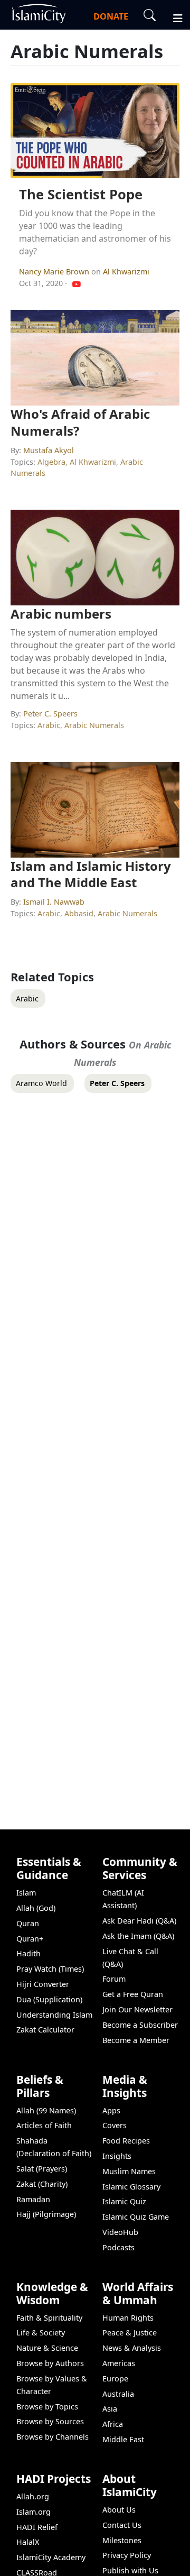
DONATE (111, 16)
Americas (119, 2363)
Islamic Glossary (131, 2187)
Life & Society (41, 2333)
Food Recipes (126, 2141)
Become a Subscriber (140, 2025)
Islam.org (34, 2512)
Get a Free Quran (133, 1994)
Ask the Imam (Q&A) (138, 1936)
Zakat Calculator (45, 2030)
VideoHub (120, 2232)
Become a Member (136, 2040)
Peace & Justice (130, 2333)
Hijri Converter (43, 1984)
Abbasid (79, 913)
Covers (115, 2125)
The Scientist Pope (81, 194)
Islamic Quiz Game (136, 2217)
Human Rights (128, 2318)
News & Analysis (132, 2348)
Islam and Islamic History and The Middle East (91, 874)
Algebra (51, 462)
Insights (117, 2156)
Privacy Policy (127, 2555)
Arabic (49, 725)
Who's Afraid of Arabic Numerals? (80, 422)
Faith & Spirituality (49, 2318)
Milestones (122, 2540)
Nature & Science (47, 2348)
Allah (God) (36, 1908)
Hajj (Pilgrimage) (46, 2214)
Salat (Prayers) (42, 2169)
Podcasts (118, 2247)
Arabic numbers (61, 614)
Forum (114, 1979)
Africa (113, 2424)
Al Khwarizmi (126, 272)
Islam (26, 1893)
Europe (115, 2379)
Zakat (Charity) (42, 2184)
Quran (28, 1923)
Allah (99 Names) (46, 2110)
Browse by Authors (50, 2363)
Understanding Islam (54, 2015)
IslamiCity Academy (51, 2557)
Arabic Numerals (94, 725)
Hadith (28, 1953)
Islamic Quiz (124, 2201)
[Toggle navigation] (173, 17)
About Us (119, 2510)
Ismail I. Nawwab (54, 902)
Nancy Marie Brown (55, 272)
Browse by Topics (47, 2407)
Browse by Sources (50, 2421)
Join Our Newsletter (137, 2009)
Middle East (123, 2439)
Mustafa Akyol (49, 450)
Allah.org (33, 2496)
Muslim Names (129, 2171)
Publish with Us (130, 2570)
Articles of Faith (44, 2125)
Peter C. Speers (50, 714)
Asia (110, 2409)
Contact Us (122, 2525)
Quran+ (30, 1939)
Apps (111, 2110)
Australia (118, 2394)
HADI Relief (37, 2527)
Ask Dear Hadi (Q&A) (139, 1921)
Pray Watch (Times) (50, 1969)
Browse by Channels (53, 2437)
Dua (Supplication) (49, 1999)
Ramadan (33, 2199)
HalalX (28, 2542)
